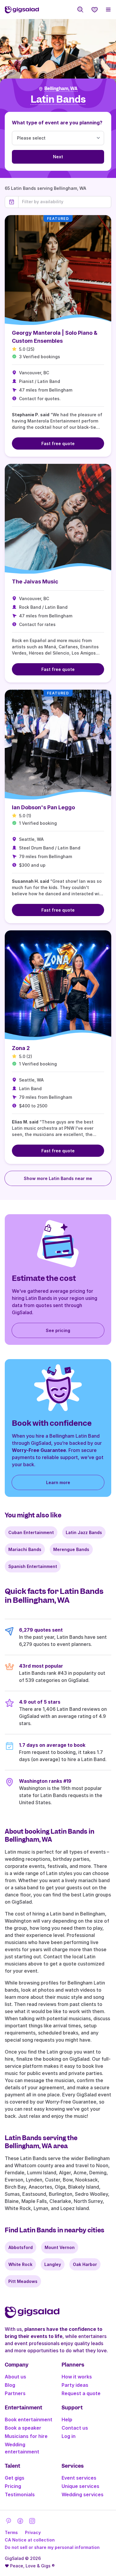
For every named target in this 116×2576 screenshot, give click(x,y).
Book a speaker (23, 2428)
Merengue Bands (71, 1549)
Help (67, 2420)
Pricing (13, 2486)
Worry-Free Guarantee (39, 1450)
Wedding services (83, 2494)
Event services (79, 2478)
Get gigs (15, 2478)
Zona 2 (21, 1048)
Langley (53, 2264)
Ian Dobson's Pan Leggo (43, 807)
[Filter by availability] (65, 202)
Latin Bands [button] (58, 100)
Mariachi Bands (25, 1549)
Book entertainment (29, 2420)
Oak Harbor (85, 2264)
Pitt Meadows (23, 2281)
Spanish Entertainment (33, 1566)
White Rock (20, 2264)
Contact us (75, 2428)
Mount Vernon (60, 2247)
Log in (69, 2436)
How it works (77, 2377)
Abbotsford (21, 2247)
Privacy (33, 2532)
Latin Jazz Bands (84, 1532)
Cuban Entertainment (31, 1532)
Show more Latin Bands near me (58, 1178)
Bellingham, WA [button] (61, 89)
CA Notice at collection (30, 2540)
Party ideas (75, 2385)
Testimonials (20, 2494)
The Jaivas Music (35, 582)
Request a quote (81, 2393)
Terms (11, 2532)
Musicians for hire (26, 2436)
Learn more (58, 1482)
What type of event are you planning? (57, 123)
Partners (15, 2393)
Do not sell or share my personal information (52, 2547)
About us (15, 2377)
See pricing (58, 1330)
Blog (10, 2385)
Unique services (80, 2486)
